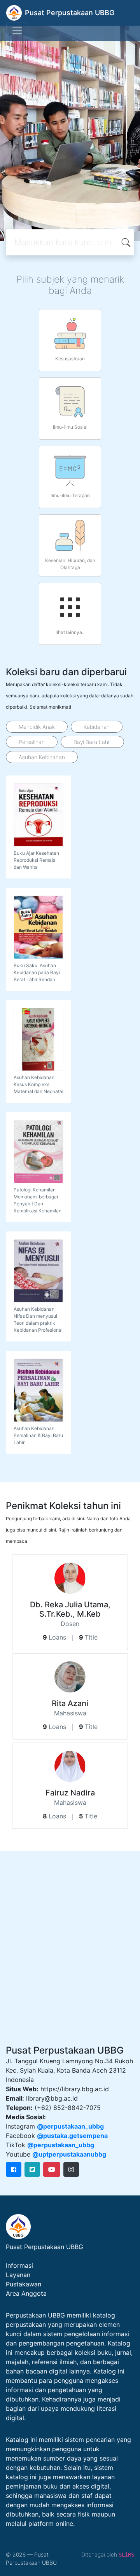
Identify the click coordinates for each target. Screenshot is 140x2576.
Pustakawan (24, 2284)
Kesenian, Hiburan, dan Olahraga (70, 564)
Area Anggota (26, 2293)
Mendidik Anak (37, 727)
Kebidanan (97, 727)
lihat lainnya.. (70, 632)
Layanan (18, 2275)
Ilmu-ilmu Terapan (70, 495)
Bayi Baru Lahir (92, 742)
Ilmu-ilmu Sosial (70, 427)
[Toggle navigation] (17, 30)
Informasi (19, 2265)
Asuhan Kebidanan (42, 757)
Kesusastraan (70, 359)
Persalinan (32, 742)
